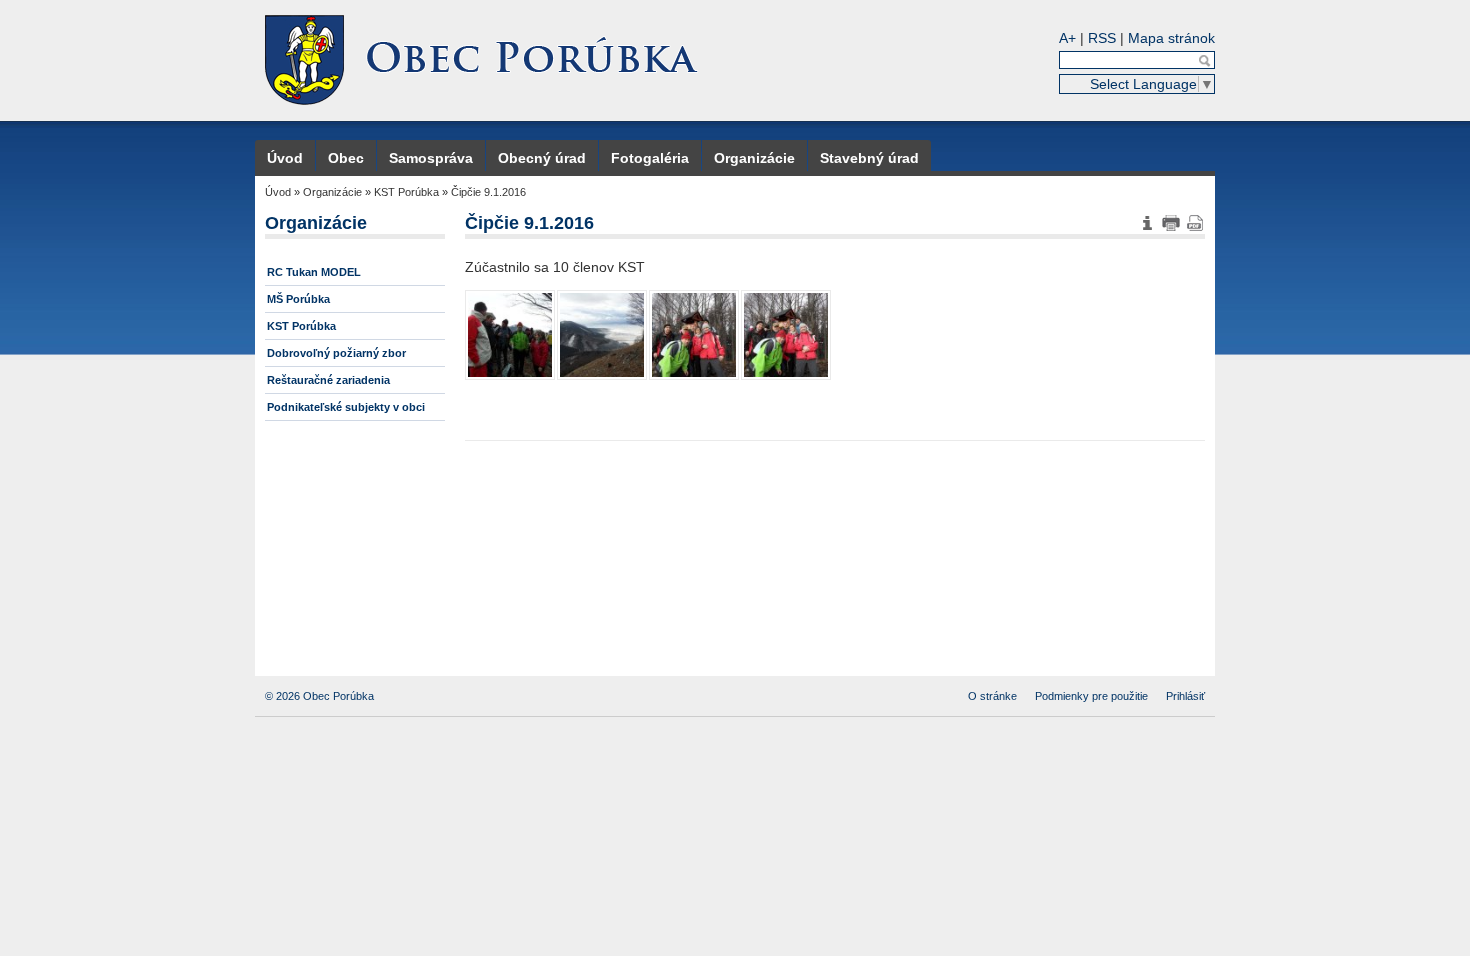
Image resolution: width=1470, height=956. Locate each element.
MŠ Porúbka (298, 299)
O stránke (992, 696)
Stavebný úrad (869, 158)
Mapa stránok (1171, 38)
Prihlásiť (1185, 696)
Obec (346, 158)
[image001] (602, 335)
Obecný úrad (542, 158)
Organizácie (754, 158)
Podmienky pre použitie (1091, 696)
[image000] (510, 335)
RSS (1102, 38)
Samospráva (431, 158)
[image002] (694, 335)
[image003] (786, 335)
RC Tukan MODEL (314, 272)
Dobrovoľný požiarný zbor (336, 353)
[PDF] (1195, 223)
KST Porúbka (406, 192)
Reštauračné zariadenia (328, 380)
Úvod (285, 158)
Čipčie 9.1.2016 (488, 192)
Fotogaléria (650, 158)
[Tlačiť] (1171, 223)
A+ (1067, 38)
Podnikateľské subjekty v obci (346, 407)
